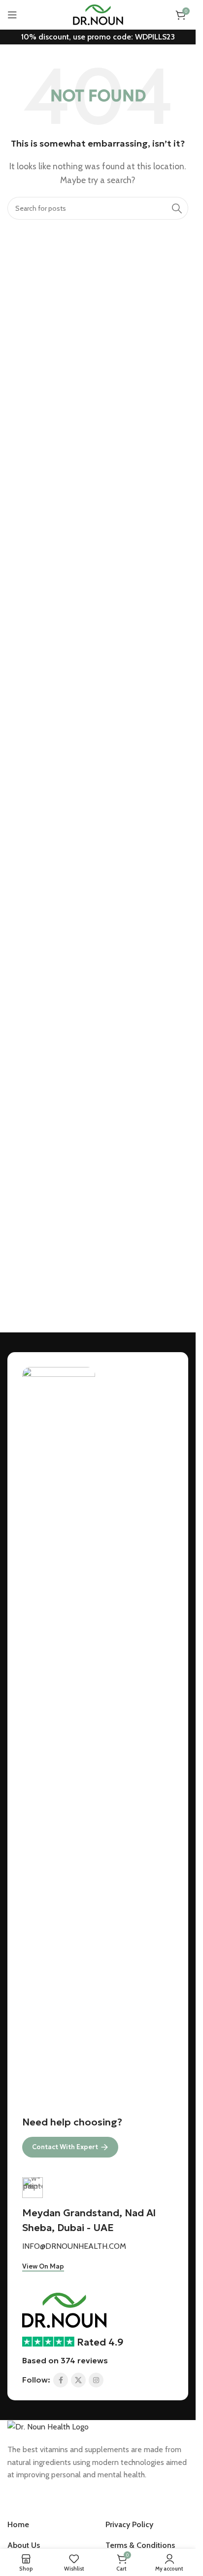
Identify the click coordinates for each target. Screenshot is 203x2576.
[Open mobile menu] (12, 15)
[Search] (177, 208)
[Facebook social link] (61, 2380)
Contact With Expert (65, 2147)
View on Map (43, 2267)
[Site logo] (98, 14)
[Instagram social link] (96, 2380)
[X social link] (78, 2380)
